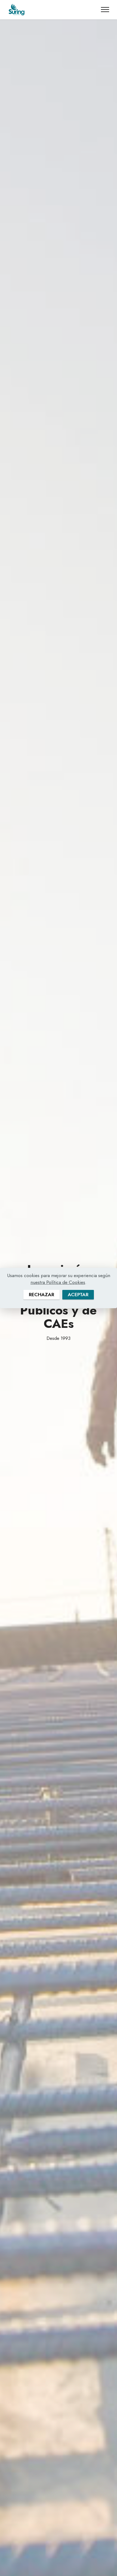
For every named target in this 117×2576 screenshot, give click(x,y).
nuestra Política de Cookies (58, 1282)
